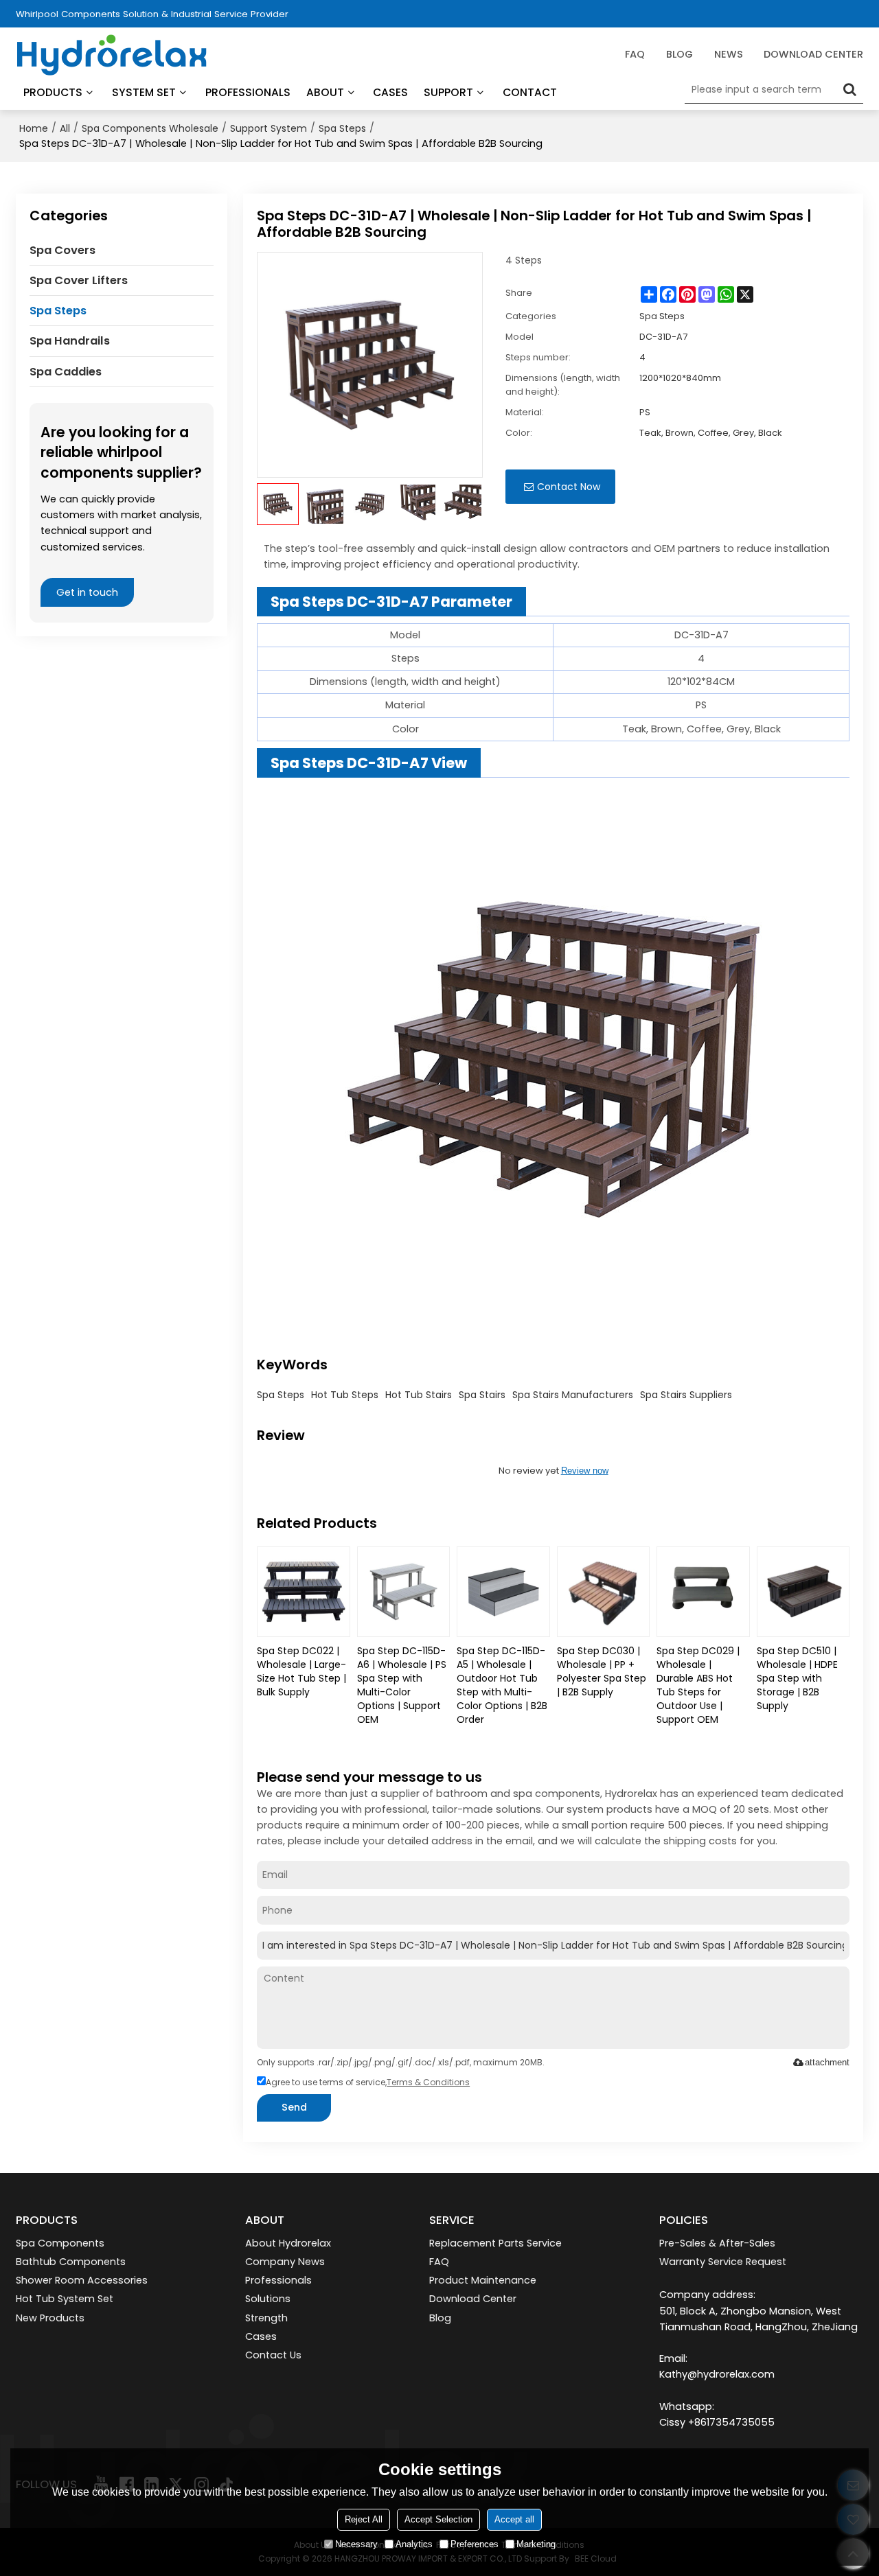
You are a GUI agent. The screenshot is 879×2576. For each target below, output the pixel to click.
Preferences (475, 2544)
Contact (530, 92)
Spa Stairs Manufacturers (573, 1395)
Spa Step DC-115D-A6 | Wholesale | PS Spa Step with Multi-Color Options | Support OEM (402, 1685)
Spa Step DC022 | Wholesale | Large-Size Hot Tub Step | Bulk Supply (301, 1671)
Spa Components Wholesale (150, 128)
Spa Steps (342, 128)
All (65, 128)
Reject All (364, 2519)
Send (294, 2107)
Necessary (356, 2544)
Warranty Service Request (723, 2262)
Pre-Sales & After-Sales (717, 2243)
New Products (50, 2318)
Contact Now (569, 487)
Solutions (268, 2299)
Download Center (813, 54)
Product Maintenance (483, 2280)
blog (680, 54)
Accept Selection (438, 2519)
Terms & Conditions (428, 2082)
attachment (827, 2062)
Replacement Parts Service (495, 2243)
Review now (585, 1471)
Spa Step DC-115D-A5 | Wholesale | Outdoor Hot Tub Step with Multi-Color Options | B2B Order (502, 1685)
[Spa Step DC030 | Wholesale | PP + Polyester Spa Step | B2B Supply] (603, 1592)
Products (53, 92)
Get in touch (87, 592)
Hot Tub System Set (65, 2299)
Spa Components (60, 2243)
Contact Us (273, 2355)
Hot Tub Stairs (419, 1395)
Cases (390, 92)
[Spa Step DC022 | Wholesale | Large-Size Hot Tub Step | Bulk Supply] (303, 1592)
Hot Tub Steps (345, 1395)
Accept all (514, 2519)
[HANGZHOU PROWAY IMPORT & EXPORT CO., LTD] (112, 55)
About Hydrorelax (288, 2243)
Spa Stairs (482, 1395)
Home (34, 128)
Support (448, 92)
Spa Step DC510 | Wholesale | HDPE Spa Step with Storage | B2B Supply (797, 1678)
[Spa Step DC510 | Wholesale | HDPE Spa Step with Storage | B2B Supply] (803, 1592)
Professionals (248, 92)
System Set (144, 92)
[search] (849, 89)
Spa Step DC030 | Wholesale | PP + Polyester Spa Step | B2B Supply (602, 1671)
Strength (266, 2318)
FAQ (635, 54)
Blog (440, 2318)
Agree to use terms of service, (368, 2082)
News (729, 54)
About (325, 92)
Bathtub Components (71, 2262)
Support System (269, 128)
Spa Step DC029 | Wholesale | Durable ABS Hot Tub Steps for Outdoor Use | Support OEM (698, 1685)
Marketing (536, 2544)
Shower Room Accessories (82, 2280)
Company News (285, 2262)
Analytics (414, 2544)
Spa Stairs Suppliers (686, 1395)
